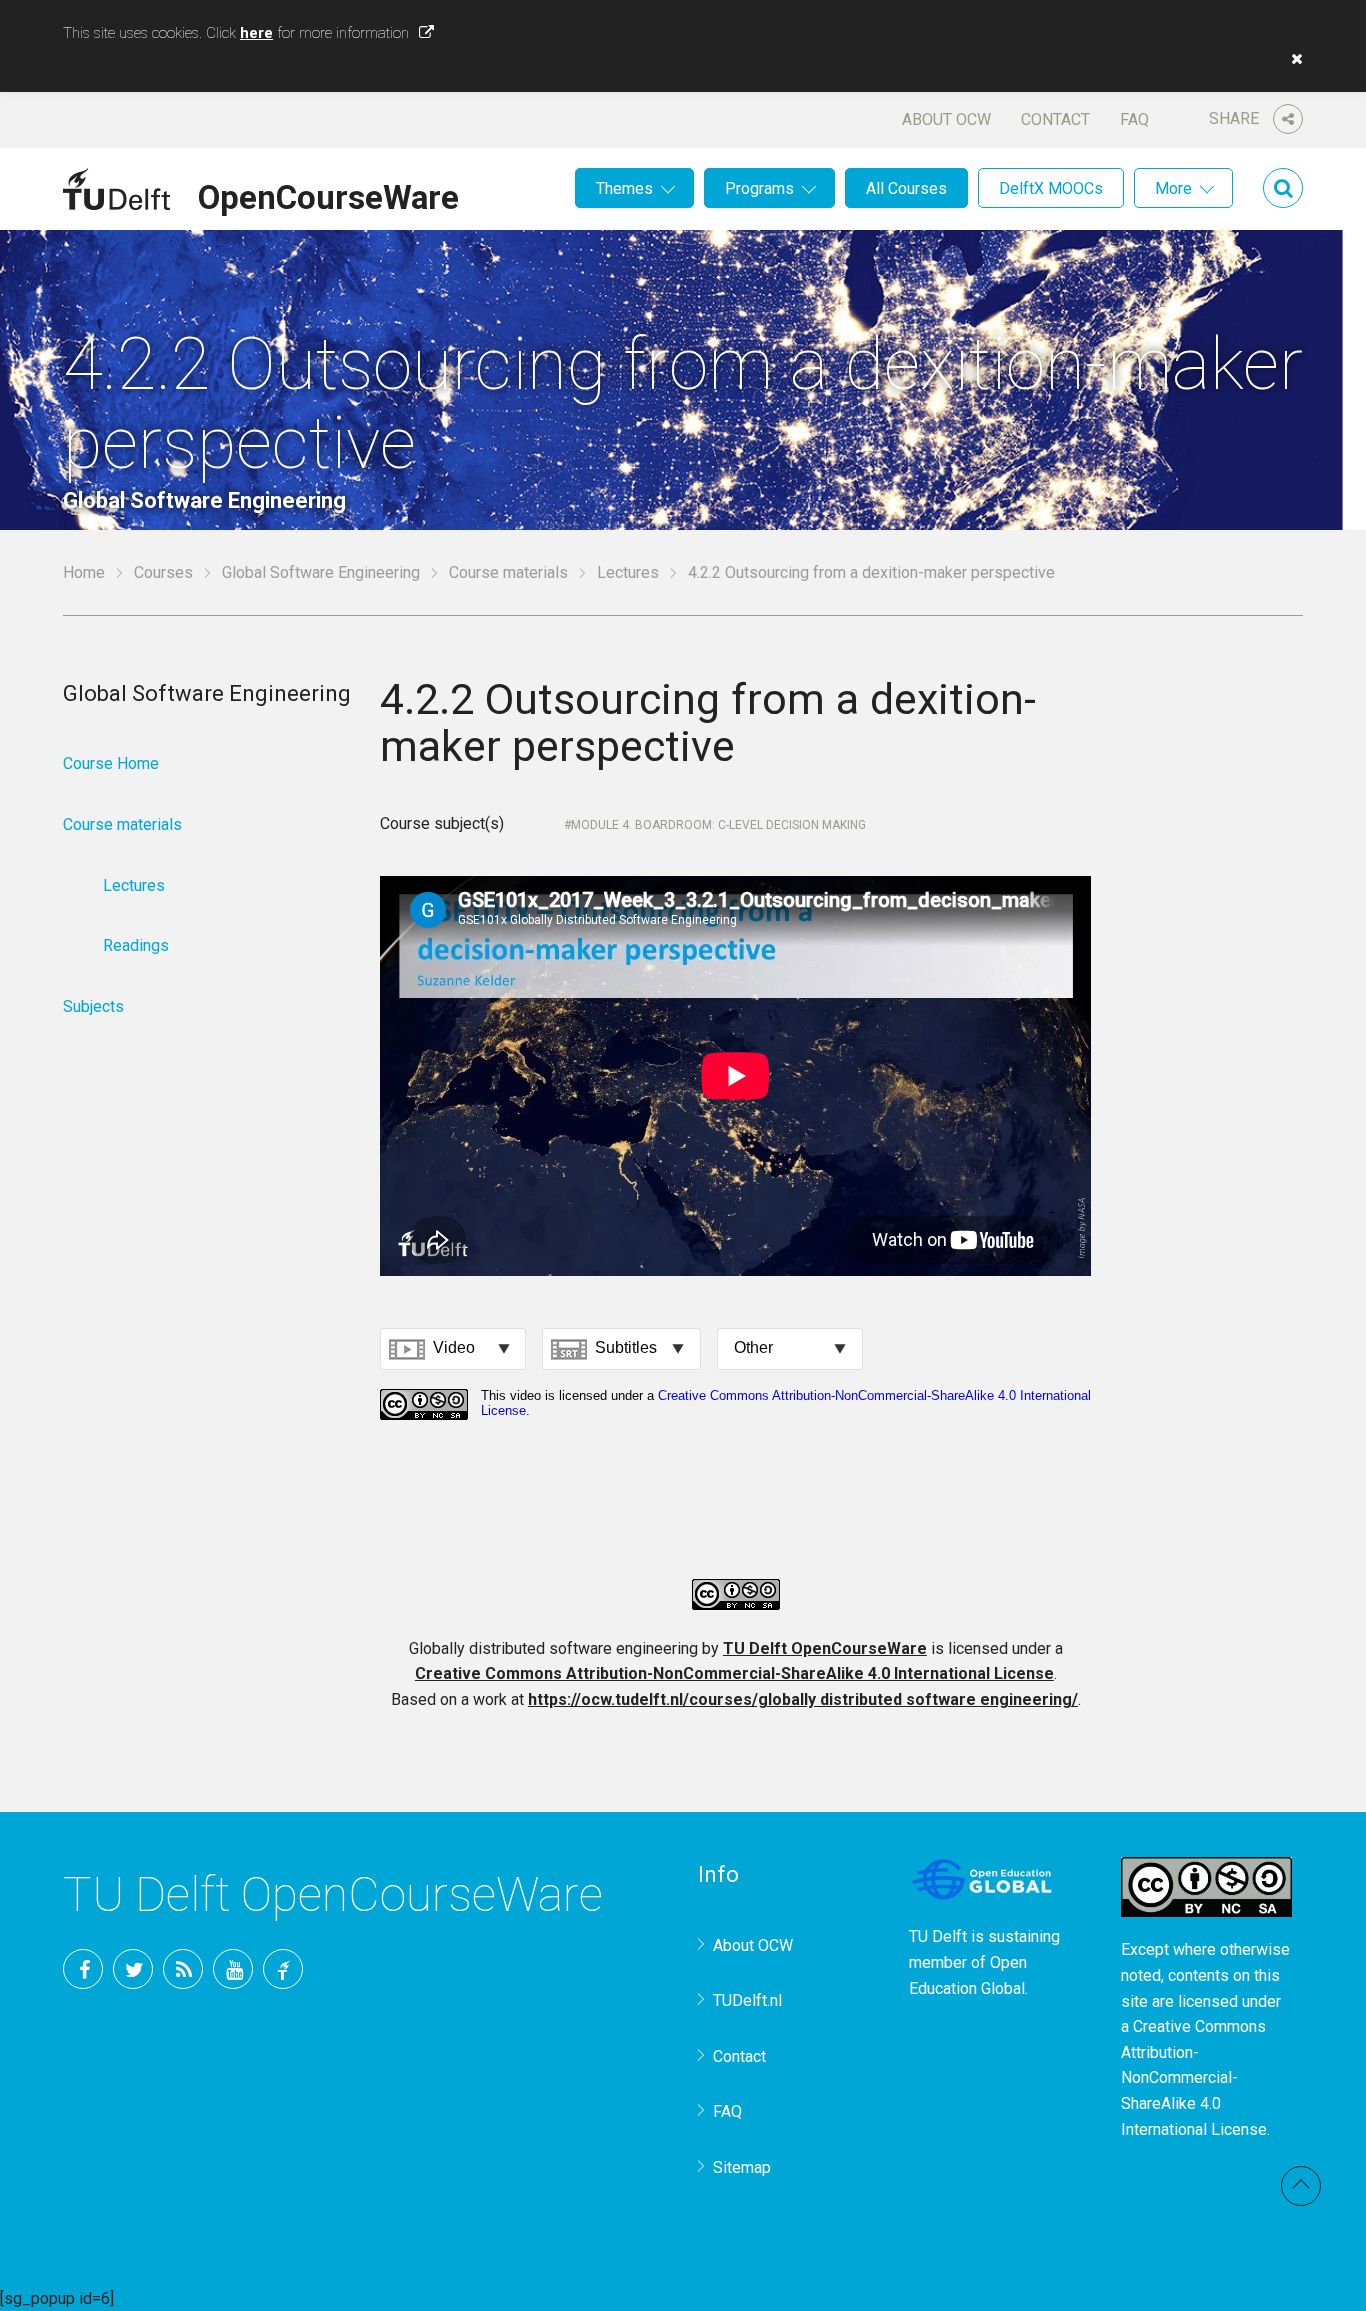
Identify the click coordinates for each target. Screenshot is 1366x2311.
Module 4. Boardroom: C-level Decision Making (718, 825)
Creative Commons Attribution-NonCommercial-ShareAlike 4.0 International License (734, 1673)
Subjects (93, 1006)
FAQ (1134, 119)
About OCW (946, 119)
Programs (759, 188)
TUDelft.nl (747, 2000)
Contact (1055, 119)
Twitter (133, 1969)
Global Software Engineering (321, 572)
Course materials (508, 572)
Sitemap (742, 2167)
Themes (624, 188)
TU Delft (283, 1969)
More (1173, 188)
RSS (183, 1969)
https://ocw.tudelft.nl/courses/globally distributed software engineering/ (803, 1699)
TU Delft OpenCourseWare (825, 1648)
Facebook (83, 1969)
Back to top (1301, 2186)
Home (84, 572)
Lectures (628, 572)
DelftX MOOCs (1051, 188)
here (256, 33)
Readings (136, 945)
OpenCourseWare (328, 194)
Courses (163, 572)
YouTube (233, 1969)
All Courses (906, 188)
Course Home (111, 763)
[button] (1292, 59)
